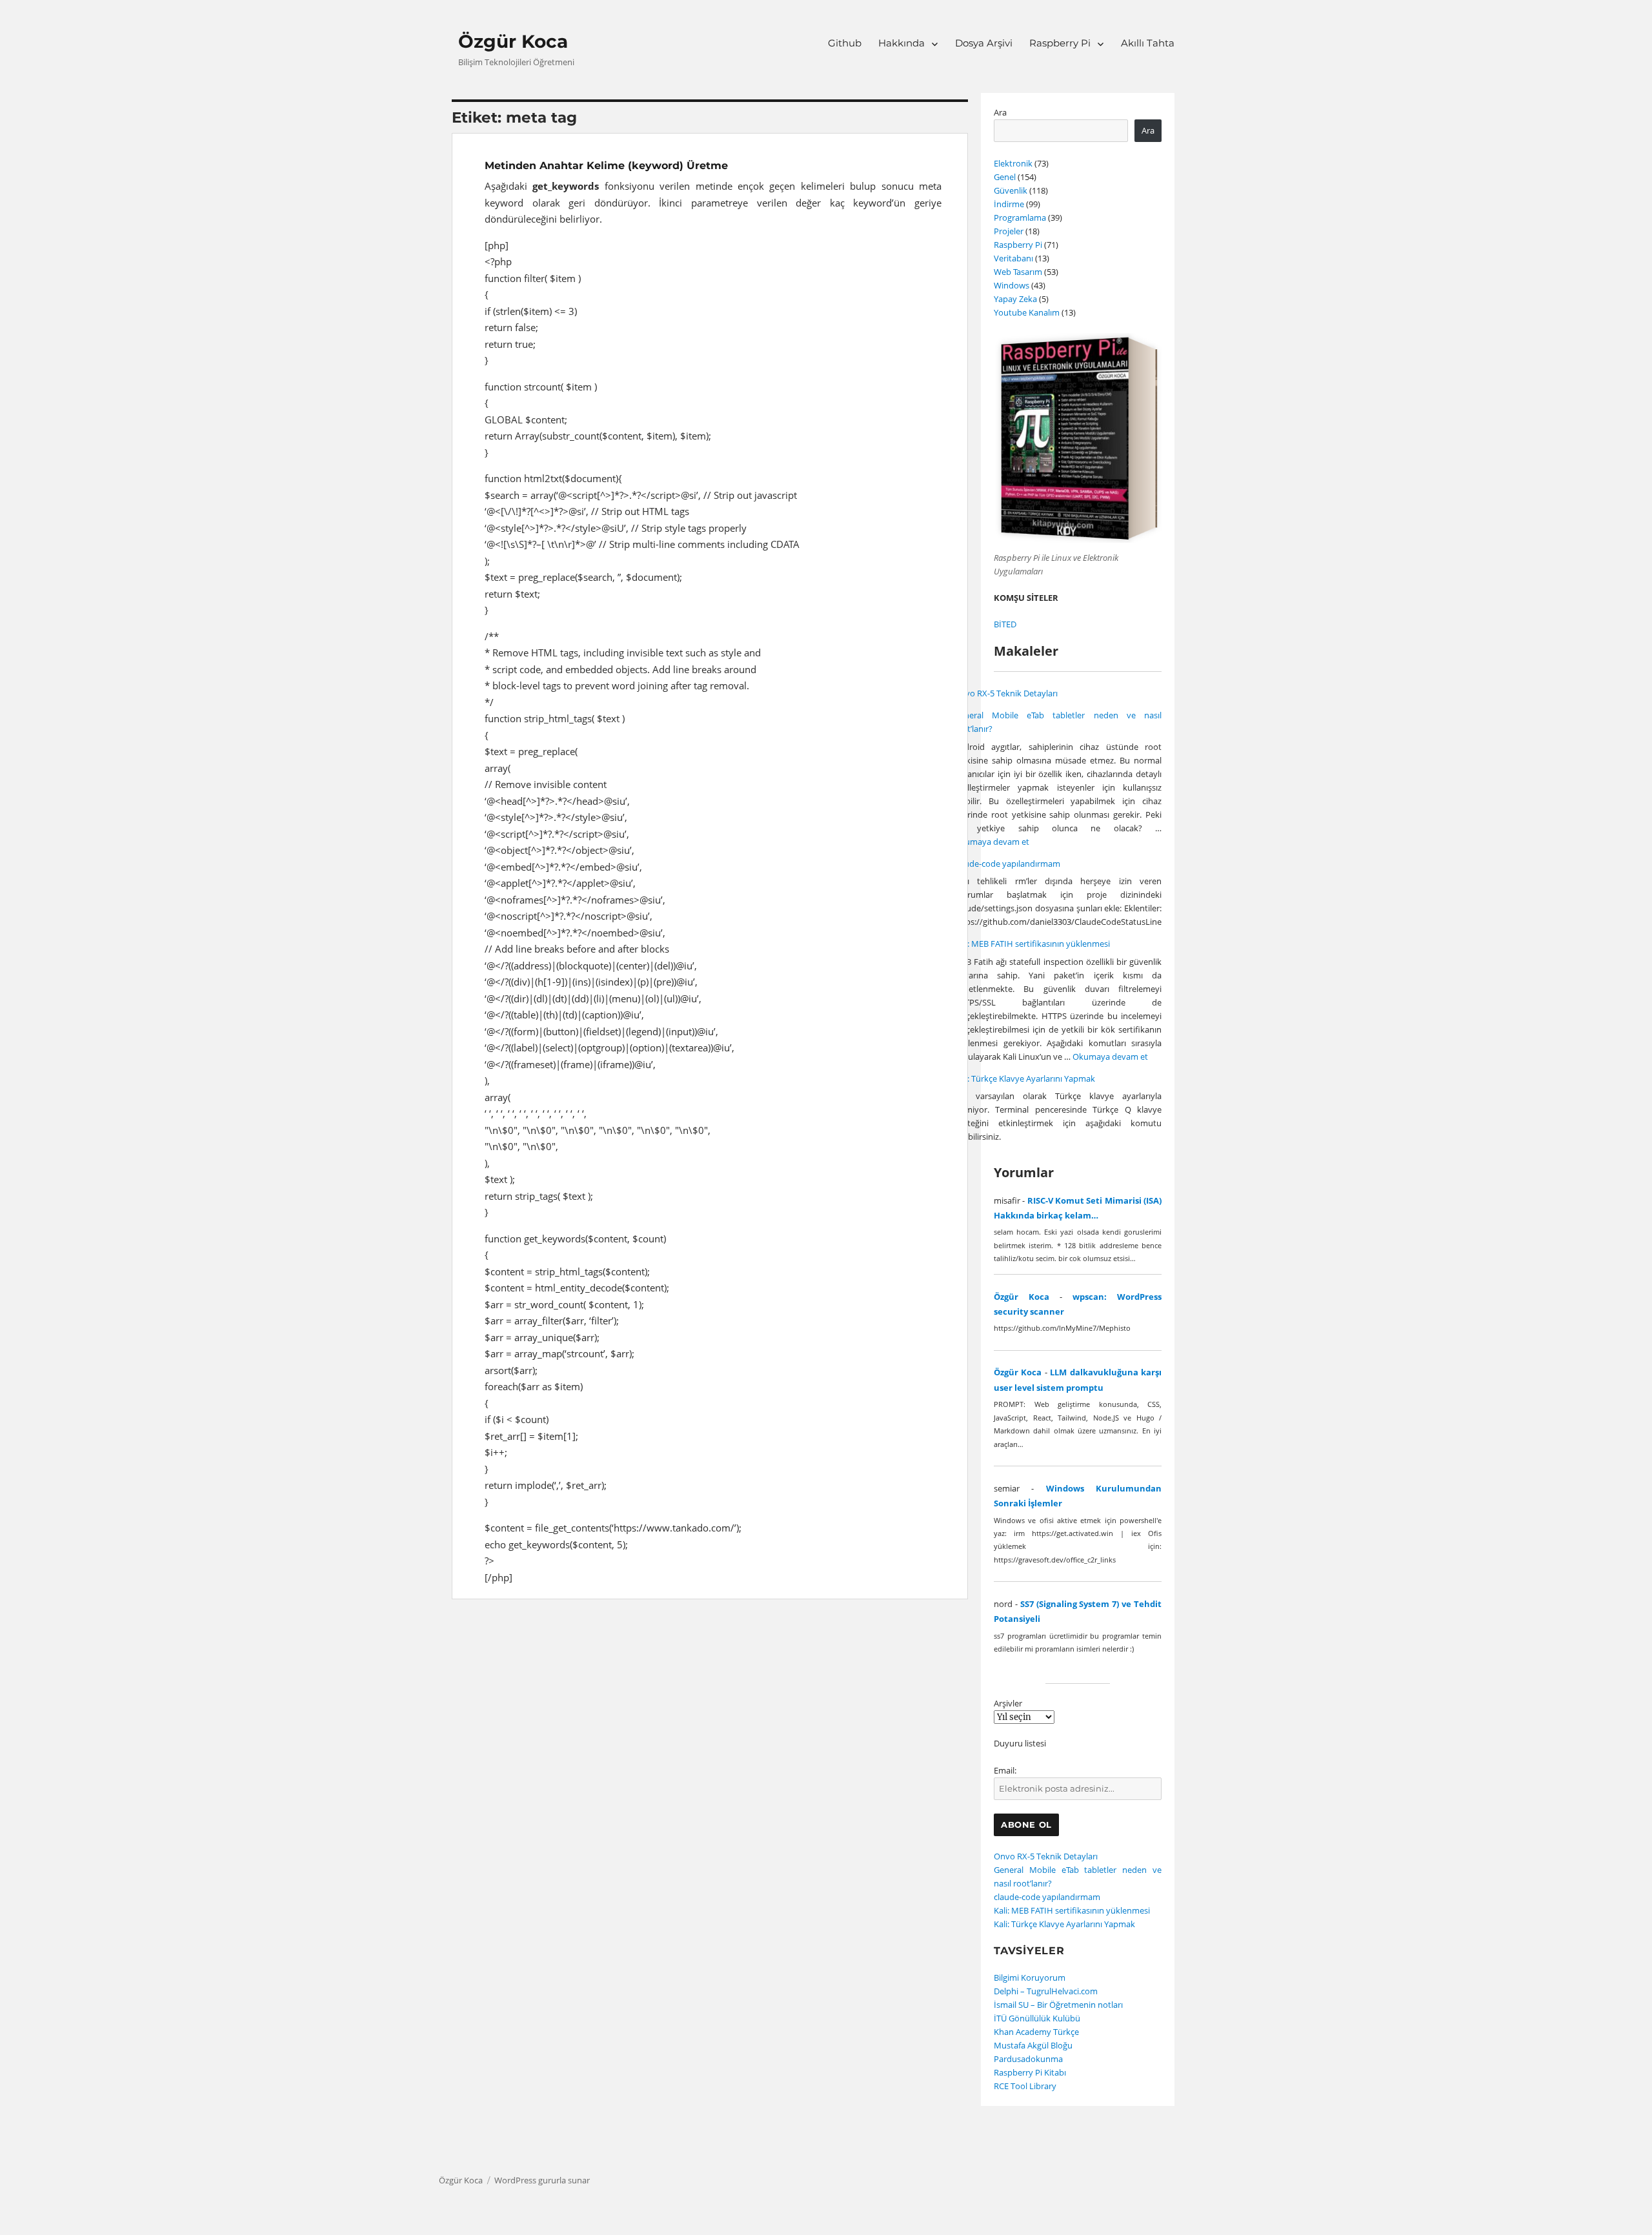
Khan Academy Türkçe (1036, 2032)
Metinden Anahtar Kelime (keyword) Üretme (606, 166)
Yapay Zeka (1015, 299)
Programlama (1020, 217)
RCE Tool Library (1025, 2086)
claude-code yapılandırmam (1007, 864)
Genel (1005, 177)
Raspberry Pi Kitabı (1030, 2072)
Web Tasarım (1018, 272)
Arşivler (1008, 1703)
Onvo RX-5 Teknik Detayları (1006, 693)
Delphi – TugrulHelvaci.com (1046, 1991)
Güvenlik (1011, 190)
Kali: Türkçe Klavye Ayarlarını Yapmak (1024, 1078)
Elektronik (1013, 163)
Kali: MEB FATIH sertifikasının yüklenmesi (1032, 944)
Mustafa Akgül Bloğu (1033, 2045)
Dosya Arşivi (984, 43)
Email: (1005, 1770)
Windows (1012, 285)
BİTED (1005, 624)
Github (845, 43)
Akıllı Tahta (1148, 43)
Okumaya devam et (992, 842)
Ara (1000, 112)
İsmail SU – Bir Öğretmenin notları (1058, 2005)
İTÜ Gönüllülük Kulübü (1037, 2018)
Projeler (1009, 231)
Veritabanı (1013, 258)
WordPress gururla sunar (542, 2180)
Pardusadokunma (1028, 2059)
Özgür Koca (513, 41)
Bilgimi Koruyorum (1030, 1977)
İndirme (1009, 204)
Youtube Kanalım (1027, 312)
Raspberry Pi (1060, 43)
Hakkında (902, 43)
